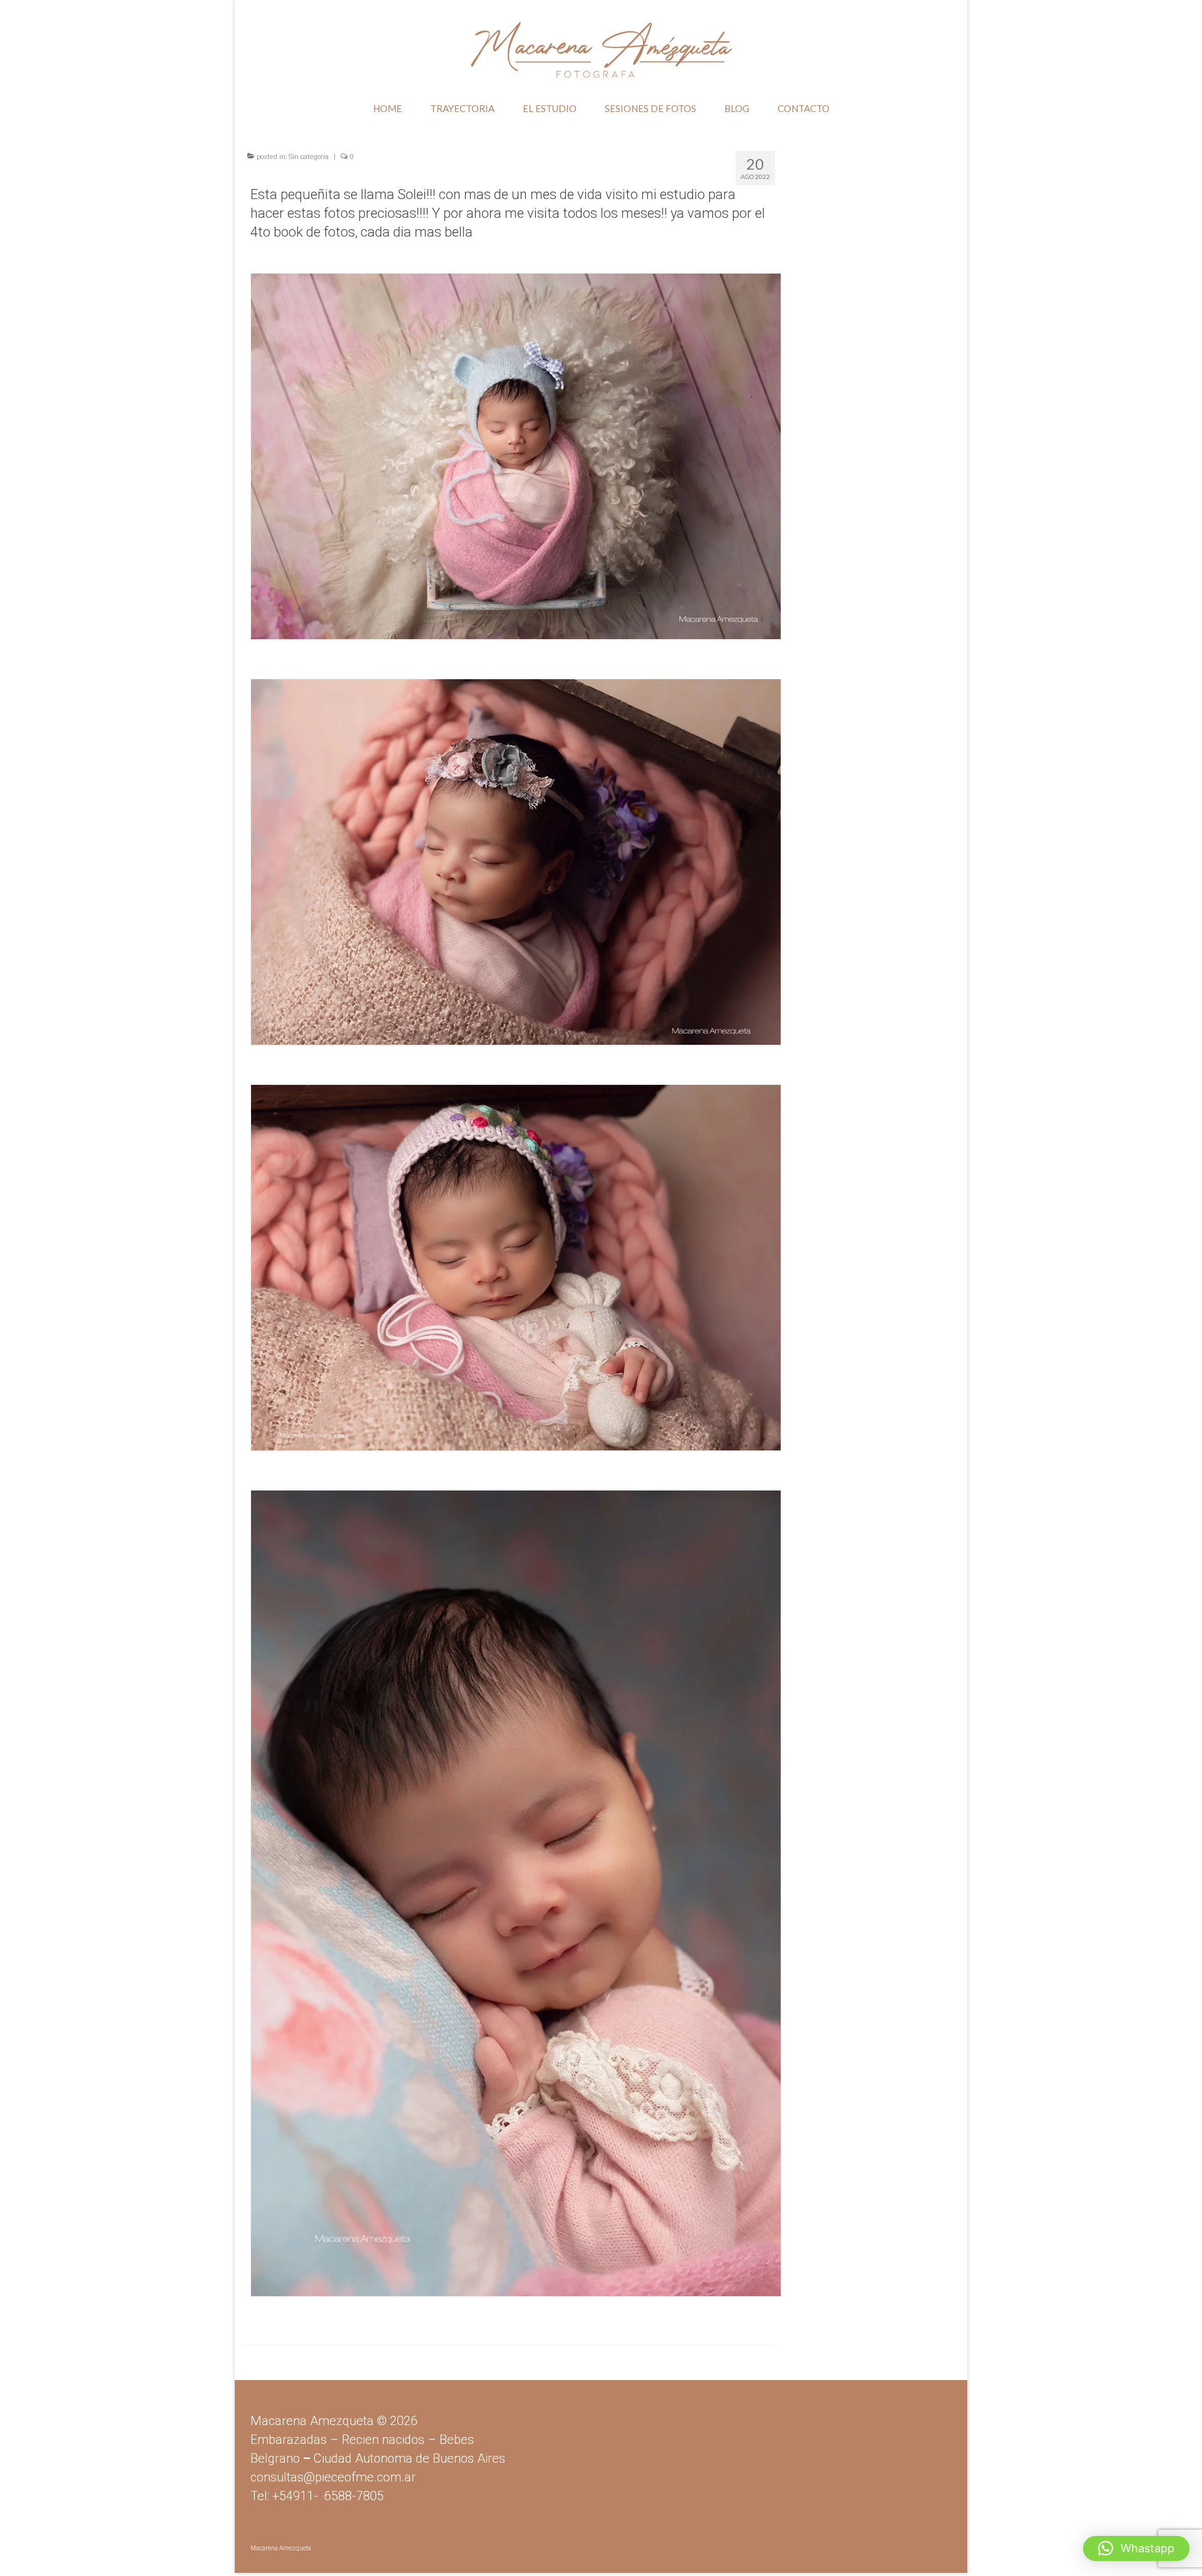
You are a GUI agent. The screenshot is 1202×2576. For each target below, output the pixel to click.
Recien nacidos (383, 2440)
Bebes (457, 2440)
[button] (1136, 2548)
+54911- (328, 2496)
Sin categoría (309, 157)
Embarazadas (289, 2440)
